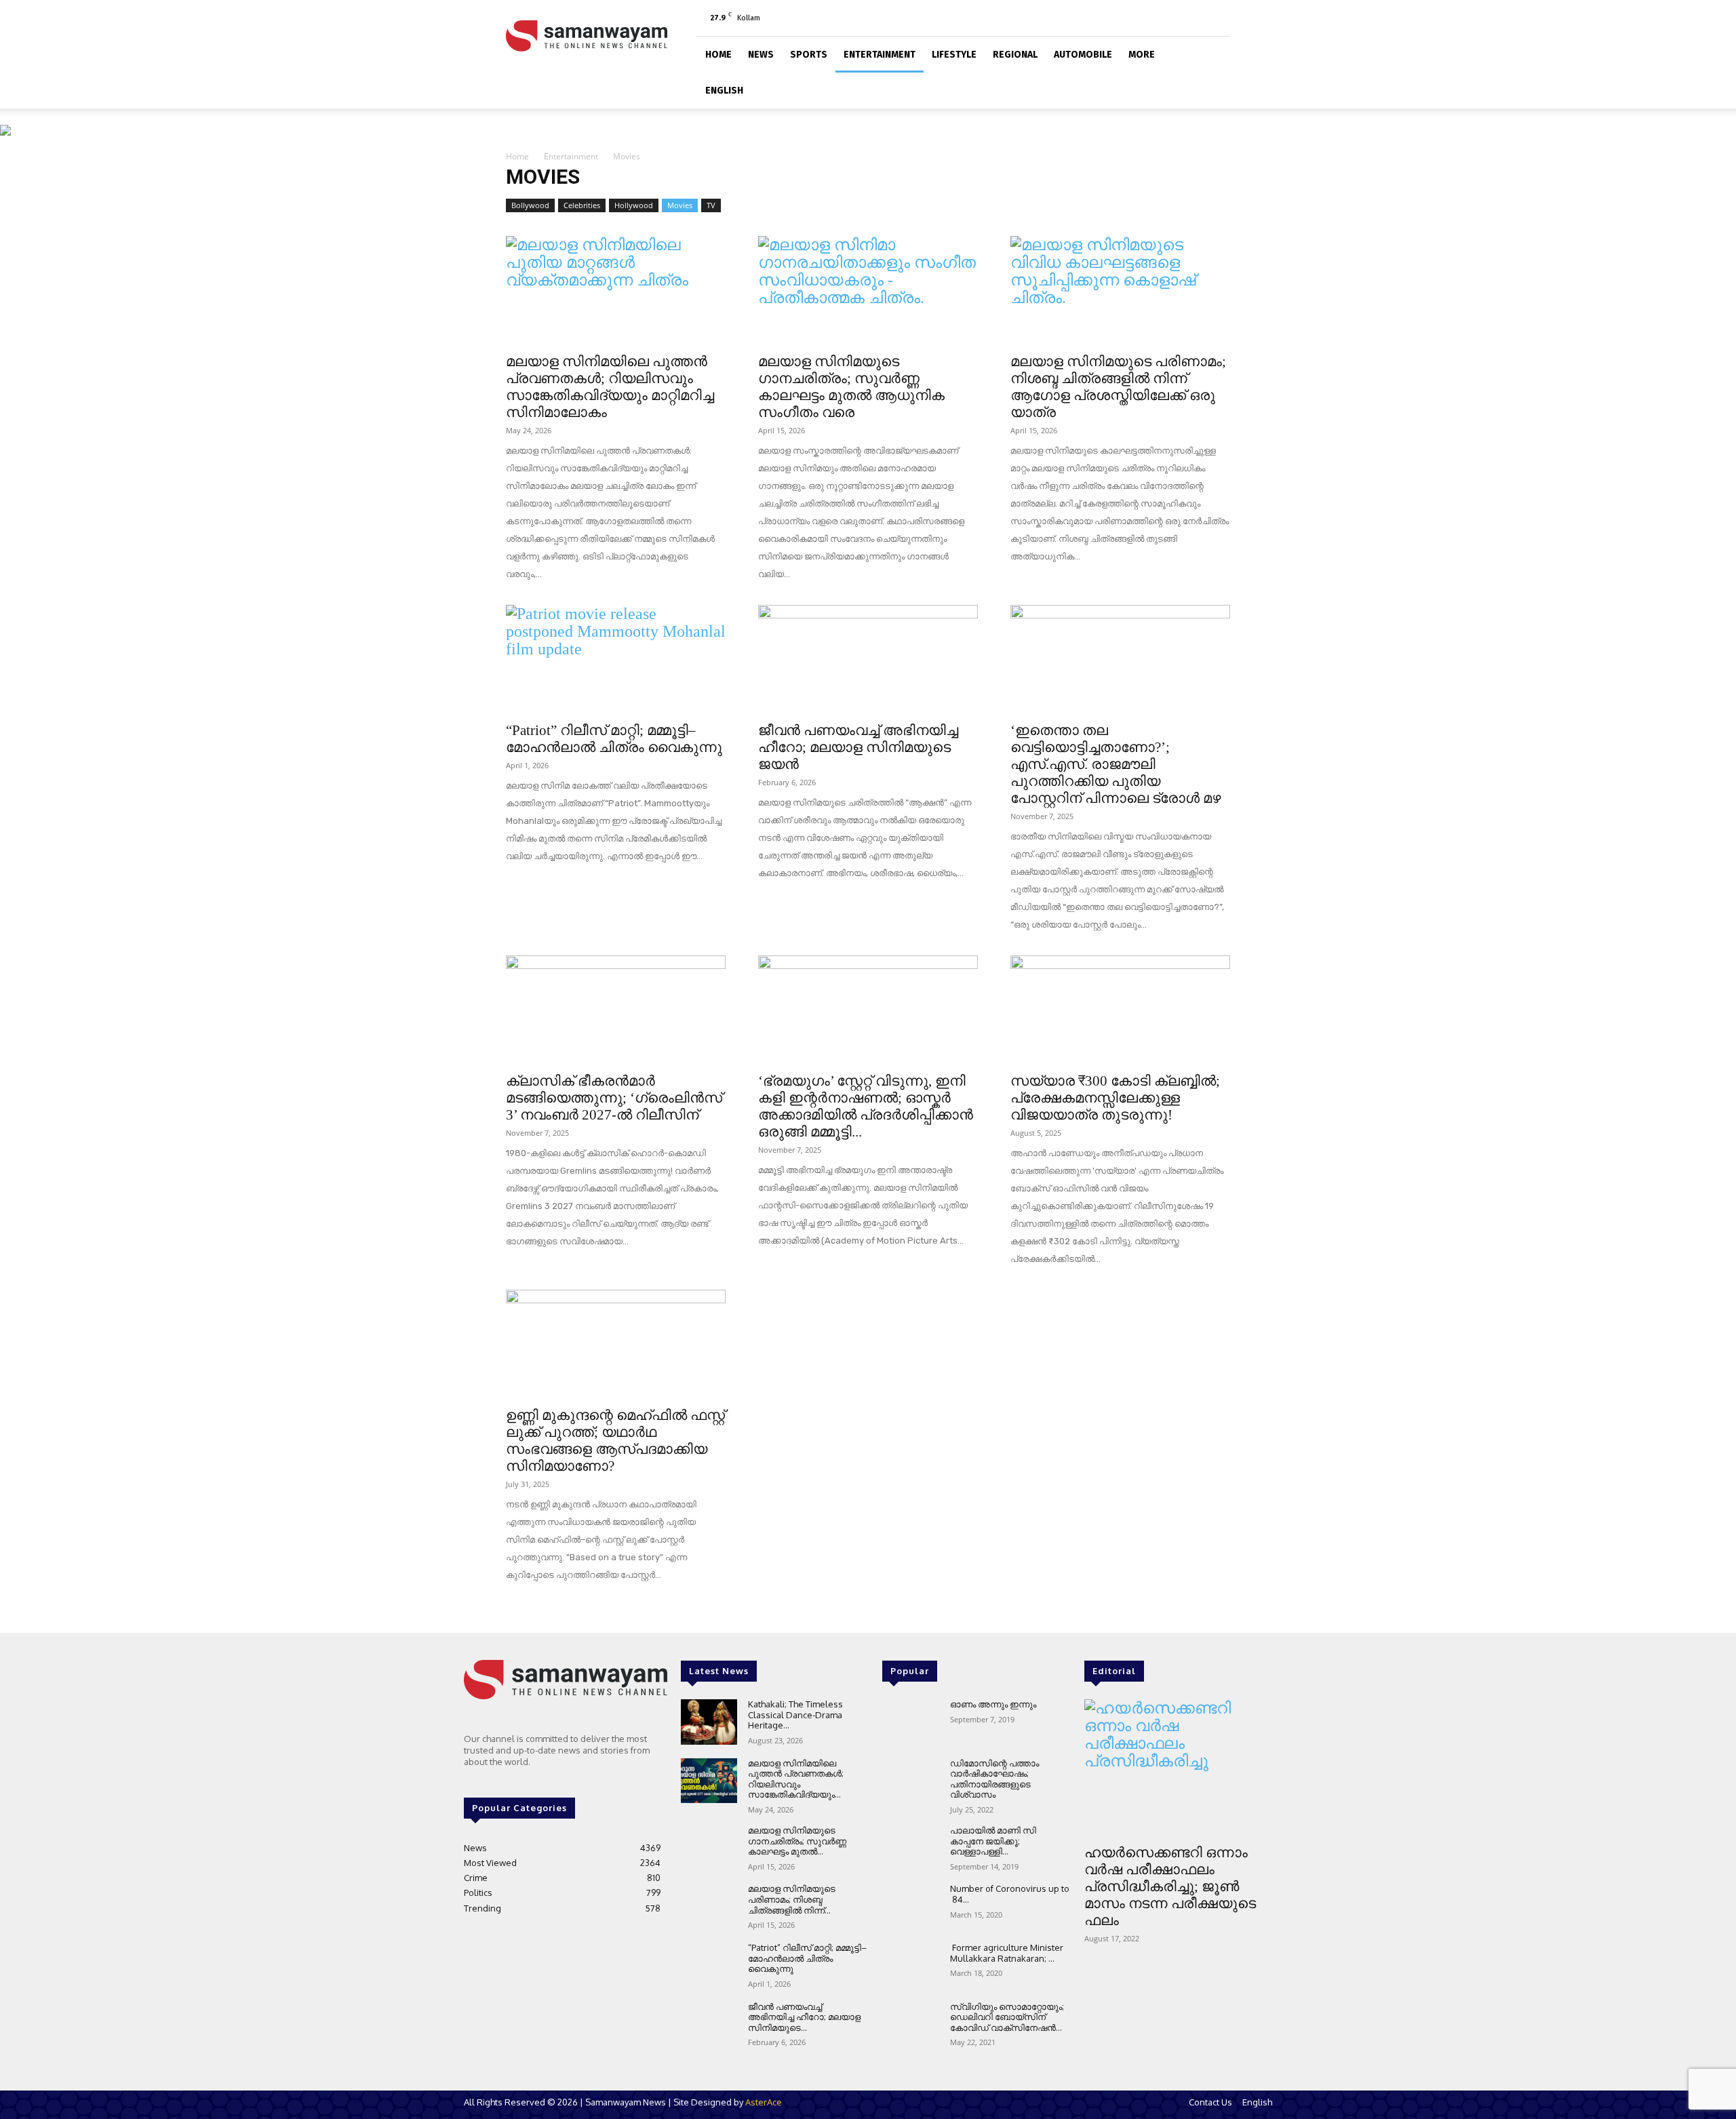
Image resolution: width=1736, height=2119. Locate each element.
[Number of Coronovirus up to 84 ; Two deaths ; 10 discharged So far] (910, 1906)
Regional (1015, 55)
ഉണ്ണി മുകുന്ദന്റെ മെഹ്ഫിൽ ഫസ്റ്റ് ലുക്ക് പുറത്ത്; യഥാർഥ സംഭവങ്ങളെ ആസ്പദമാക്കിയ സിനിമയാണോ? (615, 1441)
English (724, 91)
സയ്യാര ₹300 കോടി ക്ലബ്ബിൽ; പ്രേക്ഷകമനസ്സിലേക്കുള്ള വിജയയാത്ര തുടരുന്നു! (1115, 1098)
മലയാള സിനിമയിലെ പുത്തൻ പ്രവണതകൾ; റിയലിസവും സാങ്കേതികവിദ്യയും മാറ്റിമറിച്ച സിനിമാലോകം (610, 387)
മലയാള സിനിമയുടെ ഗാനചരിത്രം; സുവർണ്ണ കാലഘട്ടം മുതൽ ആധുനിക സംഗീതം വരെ (851, 387)
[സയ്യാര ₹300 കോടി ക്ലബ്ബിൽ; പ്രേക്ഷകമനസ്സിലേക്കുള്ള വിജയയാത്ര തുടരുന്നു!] (1120, 1010)
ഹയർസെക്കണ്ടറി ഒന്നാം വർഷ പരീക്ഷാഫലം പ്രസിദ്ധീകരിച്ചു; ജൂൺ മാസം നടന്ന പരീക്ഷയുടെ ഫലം (1170, 1886)
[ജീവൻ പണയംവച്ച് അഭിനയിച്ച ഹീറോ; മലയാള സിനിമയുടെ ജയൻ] (868, 659)
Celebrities (582, 205)
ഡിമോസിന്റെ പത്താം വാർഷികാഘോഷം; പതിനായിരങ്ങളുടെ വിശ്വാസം (994, 1779)
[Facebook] (1153, 18)
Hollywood (634, 205)
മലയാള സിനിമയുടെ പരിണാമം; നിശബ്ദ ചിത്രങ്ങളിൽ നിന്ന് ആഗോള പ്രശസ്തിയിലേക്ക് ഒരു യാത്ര (1118, 387)
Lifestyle (954, 55)
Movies (680, 205)
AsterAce (764, 2102)
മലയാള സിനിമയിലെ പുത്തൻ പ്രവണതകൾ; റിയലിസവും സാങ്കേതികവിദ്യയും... (796, 1779)
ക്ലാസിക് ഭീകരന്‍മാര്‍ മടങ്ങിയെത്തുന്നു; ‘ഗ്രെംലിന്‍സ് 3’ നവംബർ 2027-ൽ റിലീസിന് (614, 1098)
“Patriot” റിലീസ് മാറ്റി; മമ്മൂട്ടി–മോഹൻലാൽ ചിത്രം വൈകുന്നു (614, 739)
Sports (809, 55)
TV (711, 205)
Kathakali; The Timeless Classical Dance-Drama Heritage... (795, 1715)
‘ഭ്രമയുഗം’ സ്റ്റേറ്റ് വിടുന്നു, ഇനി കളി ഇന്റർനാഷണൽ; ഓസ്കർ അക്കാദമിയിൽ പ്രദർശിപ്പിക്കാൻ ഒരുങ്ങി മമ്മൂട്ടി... (866, 1106)
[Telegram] (1175, 18)
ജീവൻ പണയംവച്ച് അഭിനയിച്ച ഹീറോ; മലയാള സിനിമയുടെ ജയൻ (858, 747)
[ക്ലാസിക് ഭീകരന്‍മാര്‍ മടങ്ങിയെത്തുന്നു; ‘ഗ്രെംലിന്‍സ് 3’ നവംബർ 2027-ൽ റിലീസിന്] (616, 1010)
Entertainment (880, 55)
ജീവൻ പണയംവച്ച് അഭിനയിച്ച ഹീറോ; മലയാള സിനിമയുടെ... (804, 2017)
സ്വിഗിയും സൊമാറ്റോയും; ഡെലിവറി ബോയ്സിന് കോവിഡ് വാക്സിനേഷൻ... (1007, 2017)
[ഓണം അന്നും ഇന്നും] (910, 1722)
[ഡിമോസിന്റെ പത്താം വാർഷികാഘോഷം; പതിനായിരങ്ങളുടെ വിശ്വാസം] (910, 1781)
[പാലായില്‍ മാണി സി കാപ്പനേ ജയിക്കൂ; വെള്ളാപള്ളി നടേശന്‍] (910, 1848)
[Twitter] (1198, 18)
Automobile (1083, 55)
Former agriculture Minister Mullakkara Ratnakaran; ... (1007, 1953)
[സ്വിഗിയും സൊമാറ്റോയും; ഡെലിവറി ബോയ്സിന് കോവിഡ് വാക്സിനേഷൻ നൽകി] (910, 2024)
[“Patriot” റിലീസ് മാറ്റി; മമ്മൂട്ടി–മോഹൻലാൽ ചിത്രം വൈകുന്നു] (616, 659)
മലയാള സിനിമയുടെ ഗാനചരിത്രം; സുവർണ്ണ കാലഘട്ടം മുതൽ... (797, 1841)
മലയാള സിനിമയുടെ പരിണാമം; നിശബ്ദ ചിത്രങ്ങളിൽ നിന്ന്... (792, 1899)
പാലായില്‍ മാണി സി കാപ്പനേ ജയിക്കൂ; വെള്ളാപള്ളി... (993, 1841)
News (761, 55)
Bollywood (530, 205)
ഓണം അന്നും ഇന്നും (993, 1704)
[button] (1214, 53)
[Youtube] (1220, 18)
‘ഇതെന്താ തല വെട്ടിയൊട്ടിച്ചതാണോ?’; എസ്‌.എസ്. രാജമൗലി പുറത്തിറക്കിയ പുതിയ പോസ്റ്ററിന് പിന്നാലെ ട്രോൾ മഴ (1116, 764)
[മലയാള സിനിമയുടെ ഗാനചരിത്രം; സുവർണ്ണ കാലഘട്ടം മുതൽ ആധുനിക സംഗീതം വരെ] (868, 290)
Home (718, 55)
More (1142, 55)
